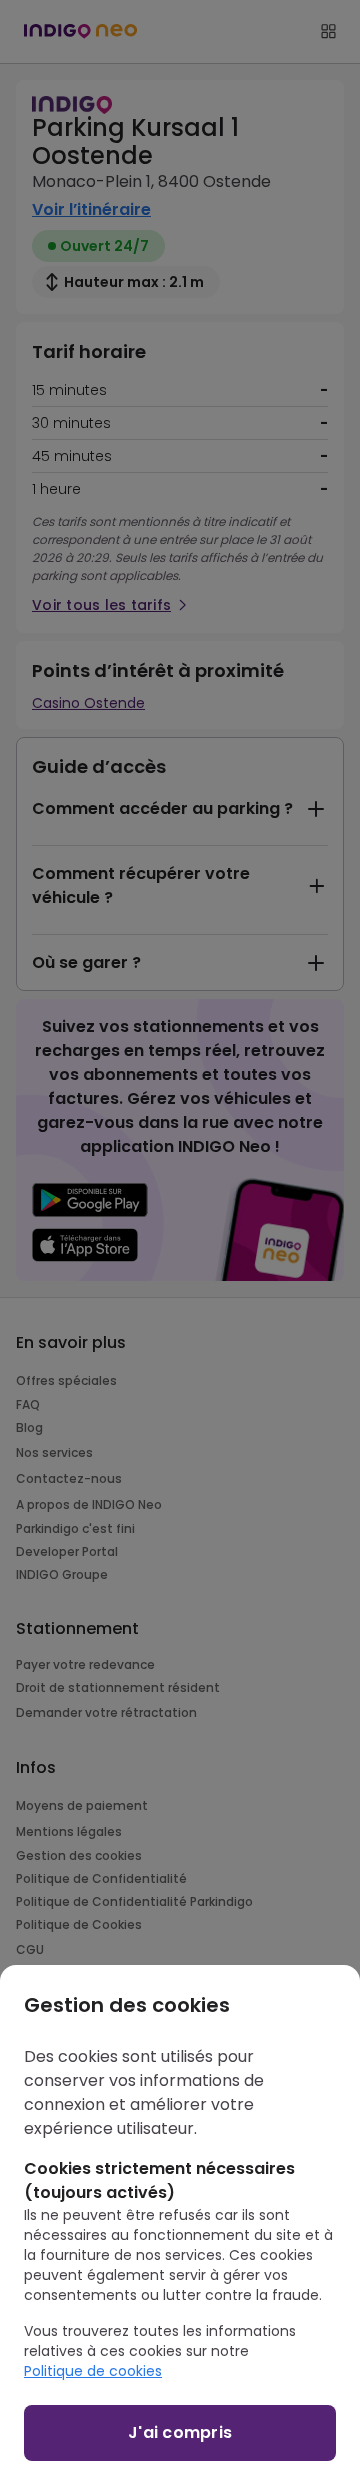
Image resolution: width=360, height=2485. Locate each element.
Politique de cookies (93, 2371)
